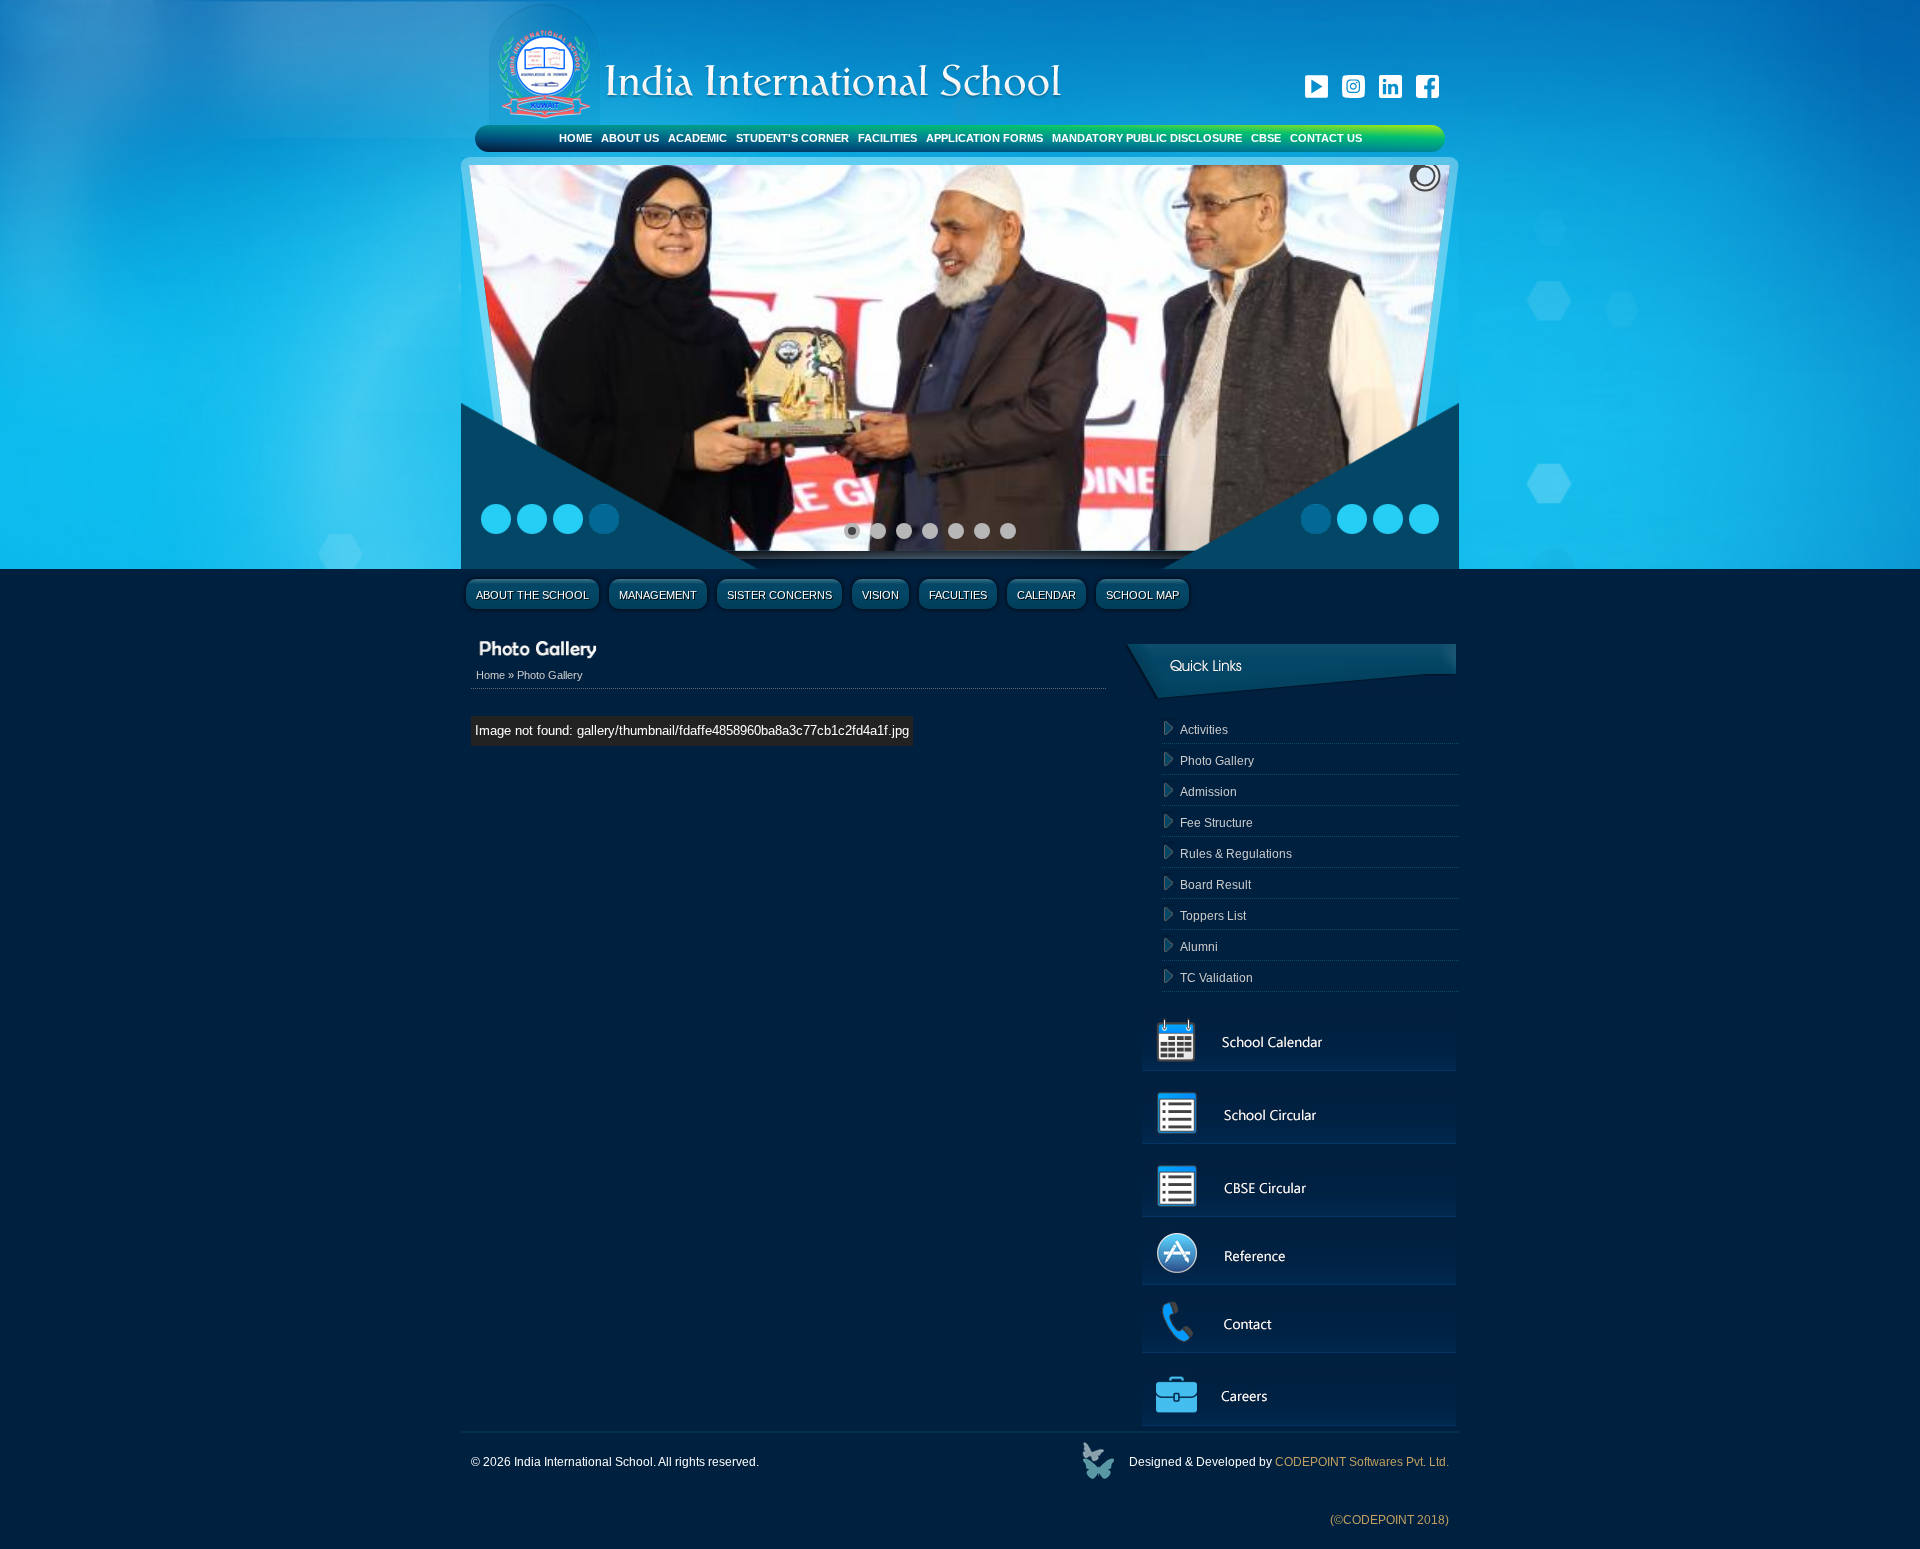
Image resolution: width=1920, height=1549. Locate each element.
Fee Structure (1216, 823)
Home (575, 138)
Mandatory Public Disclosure (1147, 138)
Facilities (887, 138)
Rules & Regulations (1236, 854)
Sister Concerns (779, 595)
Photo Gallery (550, 675)
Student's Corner (792, 138)
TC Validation (1216, 978)
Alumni (1199, 947)
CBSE (1266, 138)
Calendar (1046, 595)
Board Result (1215, 885)
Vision (880, 595)
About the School (532, 595)
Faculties (958, 595)
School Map (1142, 595)
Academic (697, 138)
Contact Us (1326, 138)
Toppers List (1213, 916)
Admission (1208, 792)
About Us (630, 138)
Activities (1204, 730)
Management (658, 595)
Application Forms (984, 138)
